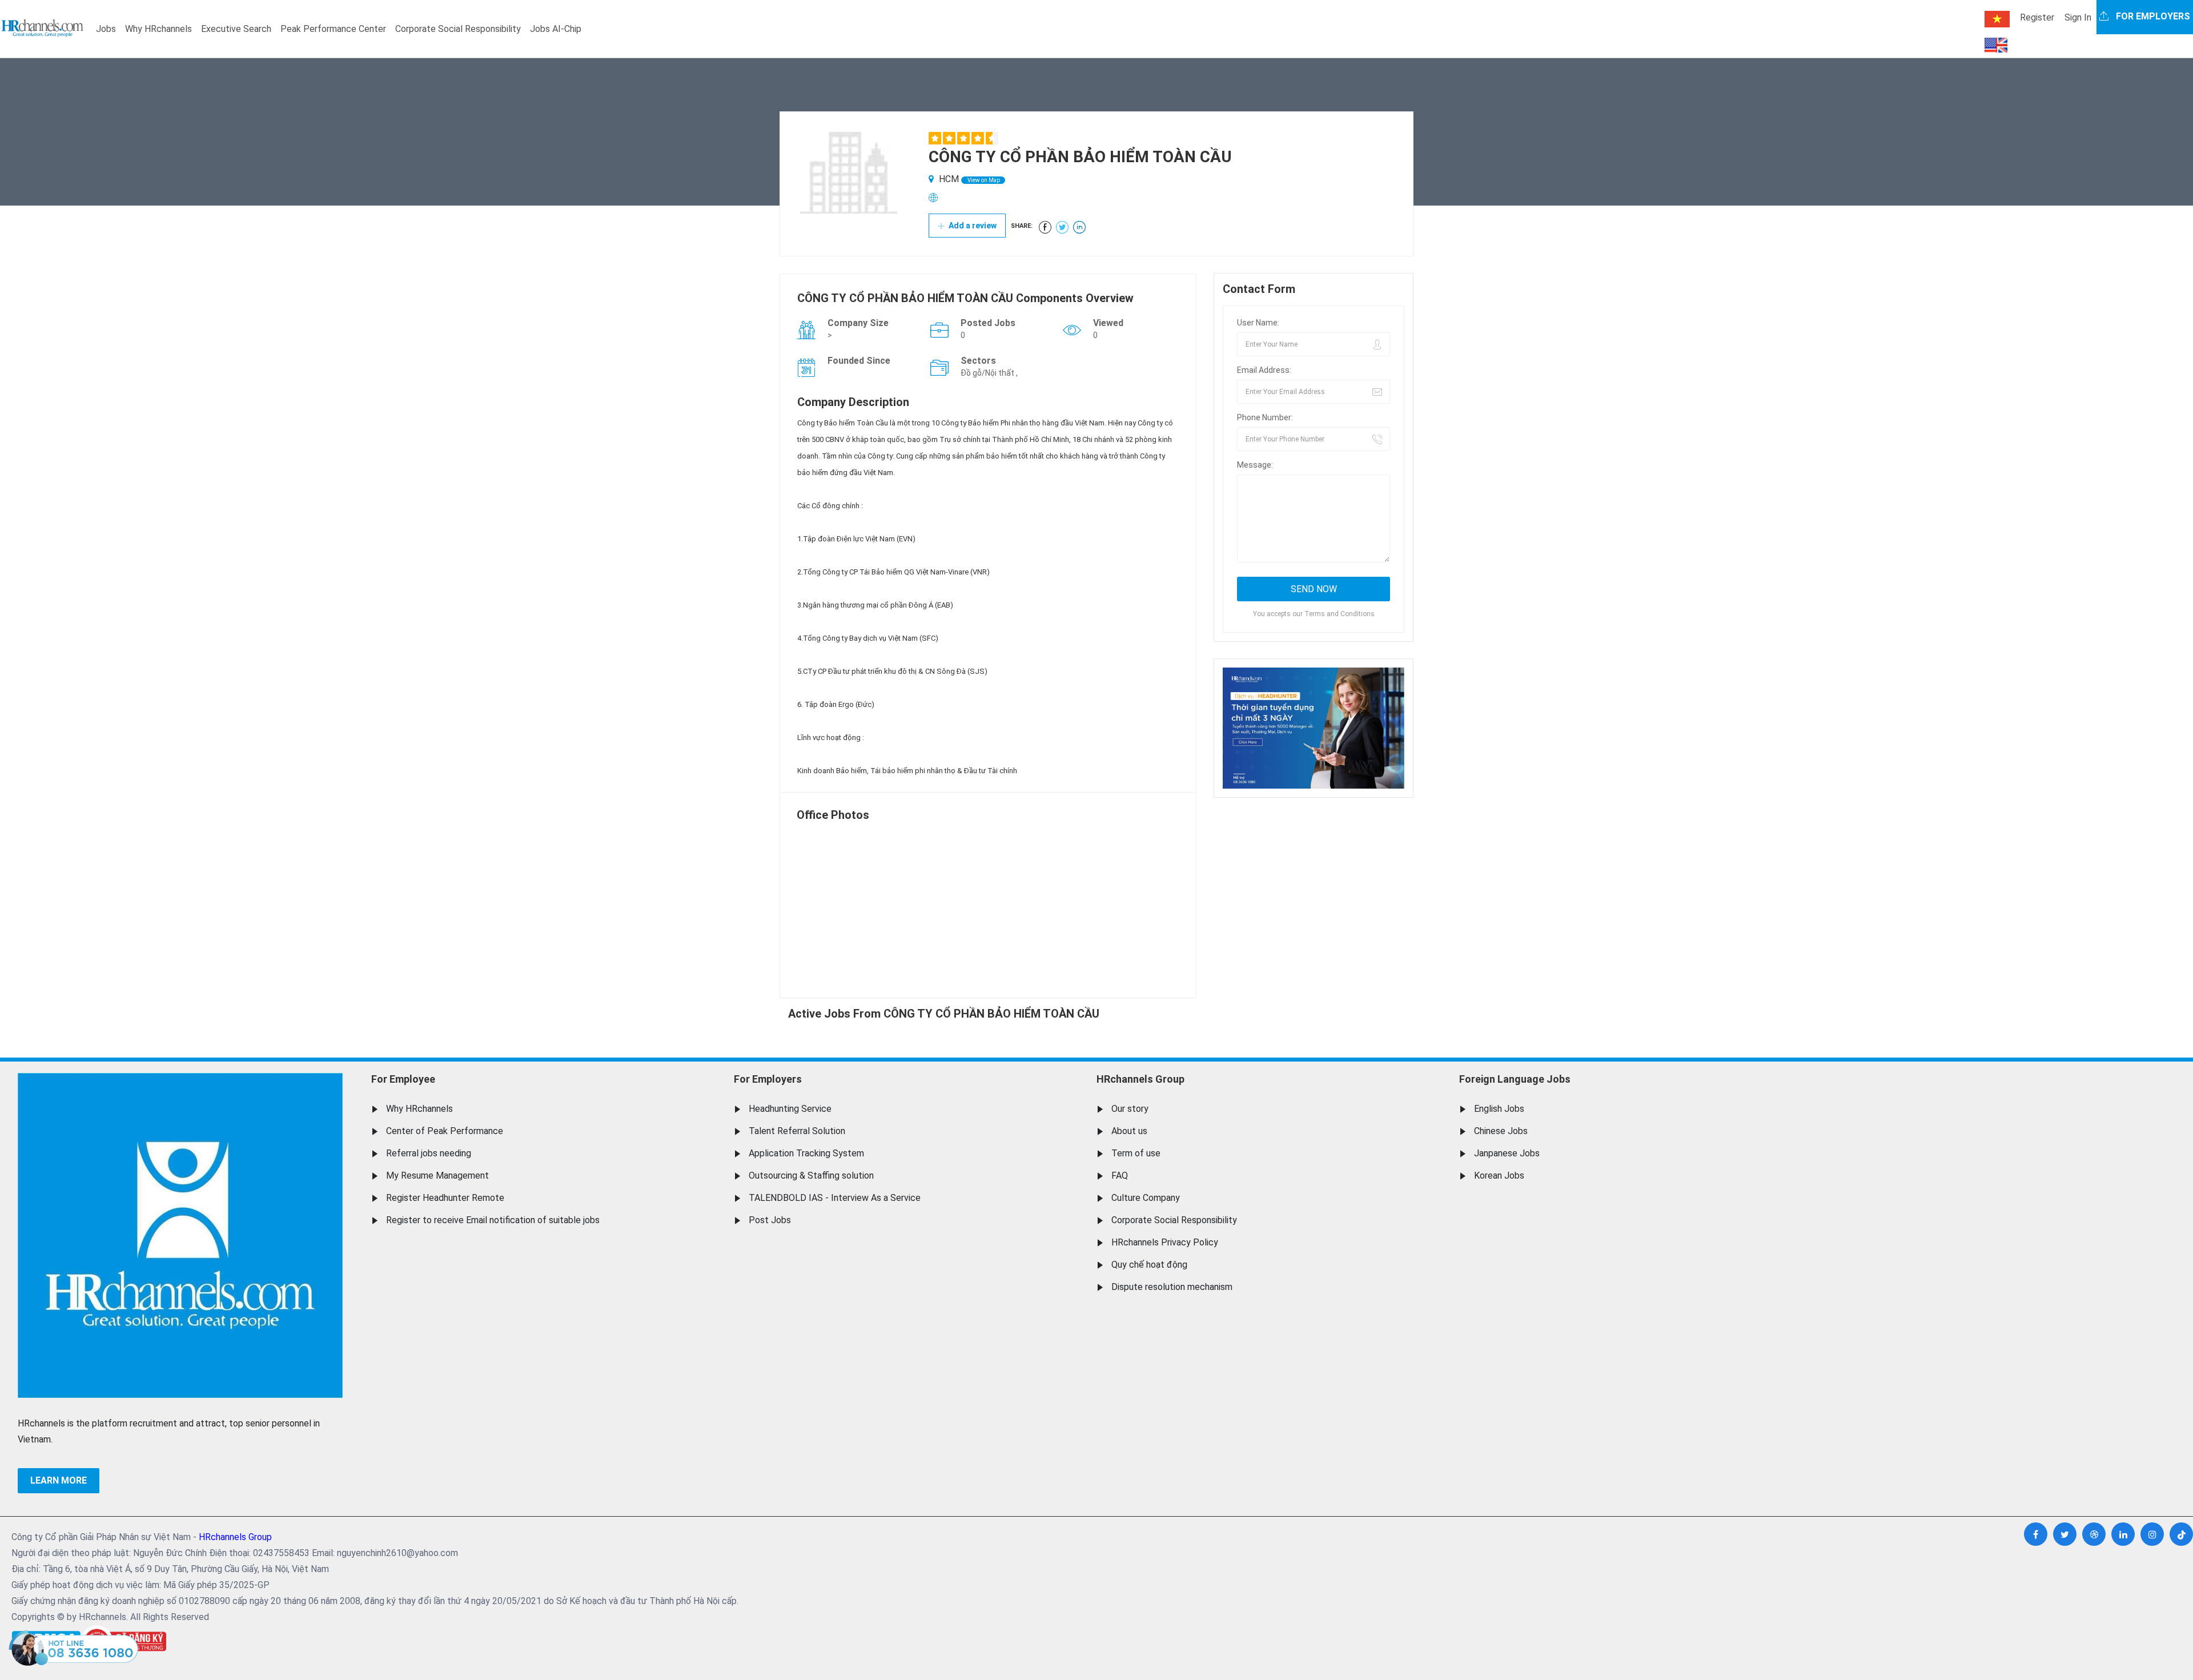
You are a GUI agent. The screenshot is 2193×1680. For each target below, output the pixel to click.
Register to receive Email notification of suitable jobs (493, 1220)
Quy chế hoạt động (1149, 1265)
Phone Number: (1265, 417)
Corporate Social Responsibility (458, 29)
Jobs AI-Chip (556, 29)
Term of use (1136, 1153)
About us (1129, 1131)
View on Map (983, 180)
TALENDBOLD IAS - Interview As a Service (835, 1198)
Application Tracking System (806, 1153)
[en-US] (1996, 45)
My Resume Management (437, 1175)
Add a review (972, 226)
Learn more (59, 1480)
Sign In (2078, 17)
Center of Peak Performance (445, 1131)
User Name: (1258, 323)
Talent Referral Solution (797, 1131)
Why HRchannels (158, 29)
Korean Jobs (1499, 1175)
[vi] (1997, 19)
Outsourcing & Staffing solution (811, 1175)
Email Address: (1264, 370)
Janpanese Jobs (1507, 1153)
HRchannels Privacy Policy (1165, 1242)
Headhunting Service (790, 1109)
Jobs (106, 29)
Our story (1130, 1109)
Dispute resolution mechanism (1172, 1287)
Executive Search (236, 29)
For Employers (768, 1079)
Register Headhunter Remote (445, 1198)
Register (2037, 17)
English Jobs (1499, 1109)
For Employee (403, 1079)
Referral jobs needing (429, 1153)
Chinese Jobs (1501, 1131)
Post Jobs (770, 1220)
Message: (1255, 465)
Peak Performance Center (333, 29)
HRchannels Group (1140, 1079)
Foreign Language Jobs (1515, 1079)
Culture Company (1146, 1198)
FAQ (1120, 1175)
